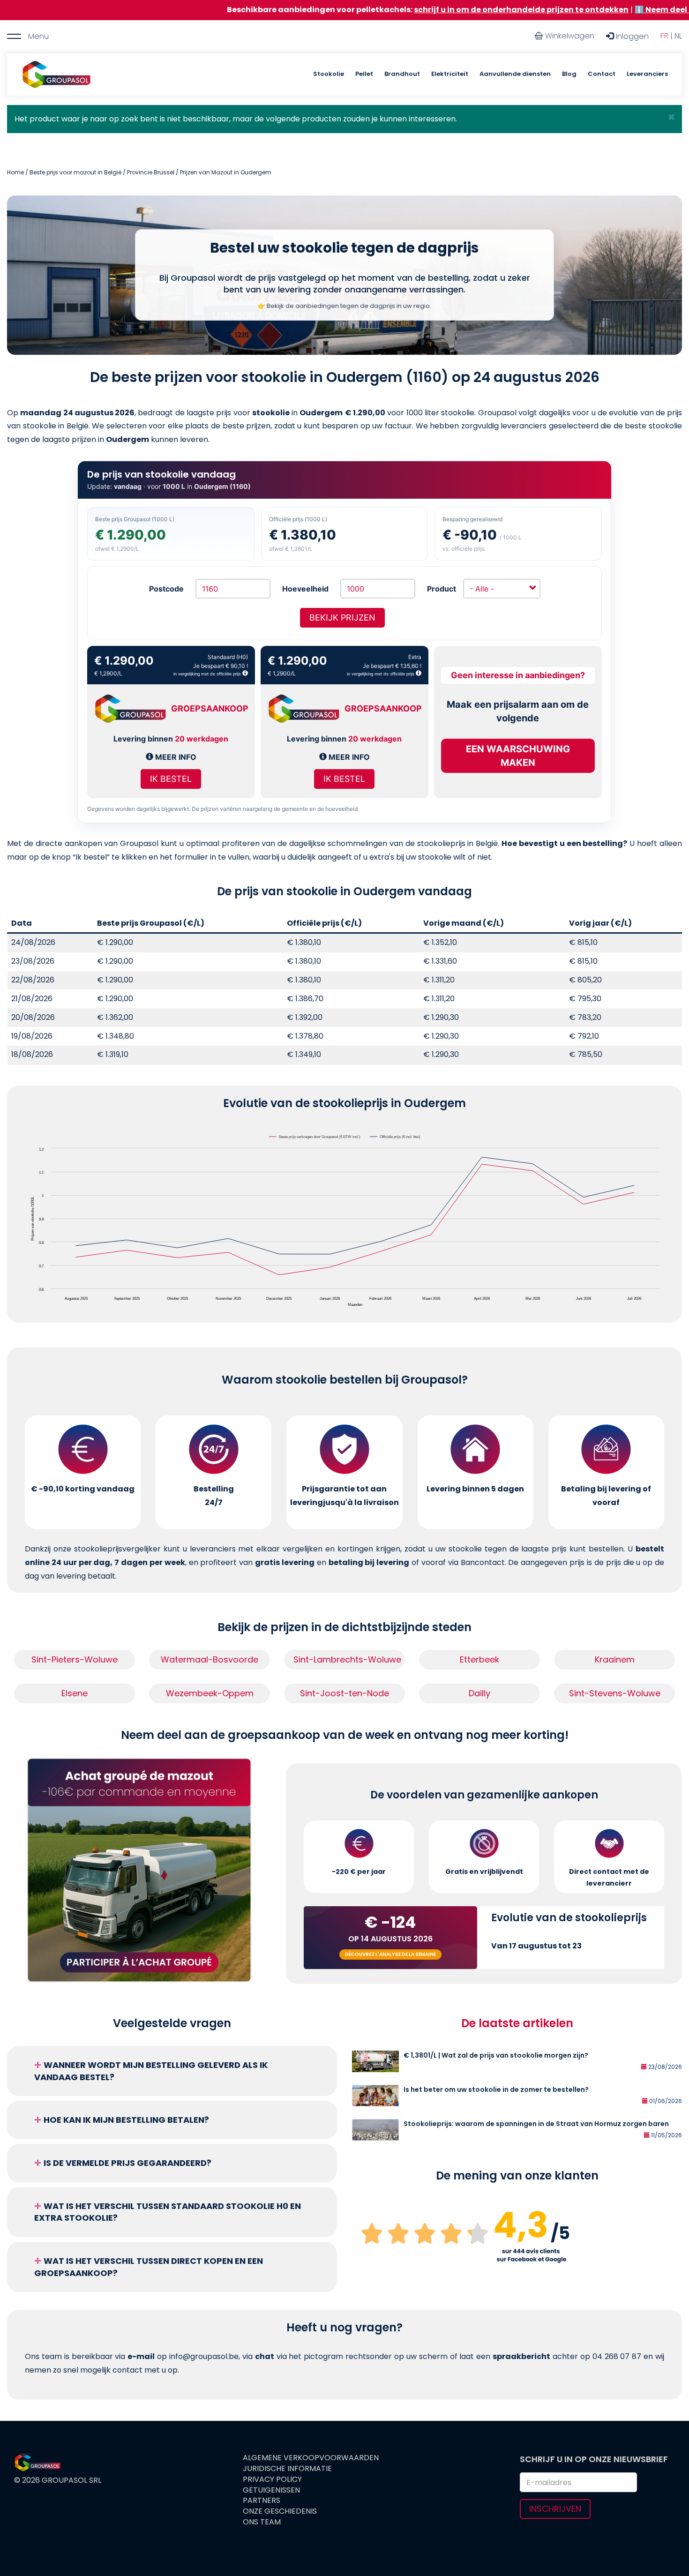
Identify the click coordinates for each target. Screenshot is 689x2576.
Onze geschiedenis (280, 2511)
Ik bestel (171, 779)
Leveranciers (647, 74)
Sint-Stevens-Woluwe (615, 1693)
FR (664, 36)
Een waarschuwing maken (518, 756)
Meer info (175, 757)
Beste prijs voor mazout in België (75, 172)
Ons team (262, 2522)
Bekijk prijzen (342, 618)
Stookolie (329, 74)
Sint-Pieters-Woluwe (75, 1659)
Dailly (479, 1693)
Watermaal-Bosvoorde (210, 1659)
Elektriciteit (450, 74)
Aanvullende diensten (515, 74)
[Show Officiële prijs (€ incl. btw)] (396, 1137)
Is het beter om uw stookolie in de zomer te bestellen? (496, 2089)
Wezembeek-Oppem (210, 1693)
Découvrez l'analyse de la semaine (390, 1954)
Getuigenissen (271, 2490)
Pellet (364, 74)
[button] (671, 117)
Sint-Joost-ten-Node (344, 1693)
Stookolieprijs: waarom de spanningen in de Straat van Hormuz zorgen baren (536, 2124)
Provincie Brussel (151, 172)
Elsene (75, 1693)
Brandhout (402, 74)
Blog (569, 74)
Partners (262, 2501)
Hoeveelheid (305, 589)
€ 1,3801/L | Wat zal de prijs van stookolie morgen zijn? (496, 2055)
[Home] (56, 75)
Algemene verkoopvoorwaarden (311, 2458)
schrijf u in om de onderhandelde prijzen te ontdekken (413, 10)
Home (15, 172)
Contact (602, 74)
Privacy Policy (272, 2479)
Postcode (166, 589)
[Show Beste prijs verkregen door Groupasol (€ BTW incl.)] (315, 1137)
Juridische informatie (287, 2469)
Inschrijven (555, 2509)
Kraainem (615, 1659)
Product (442, 589)
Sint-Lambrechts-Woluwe (347, 1659)
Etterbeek (479, 1659)
